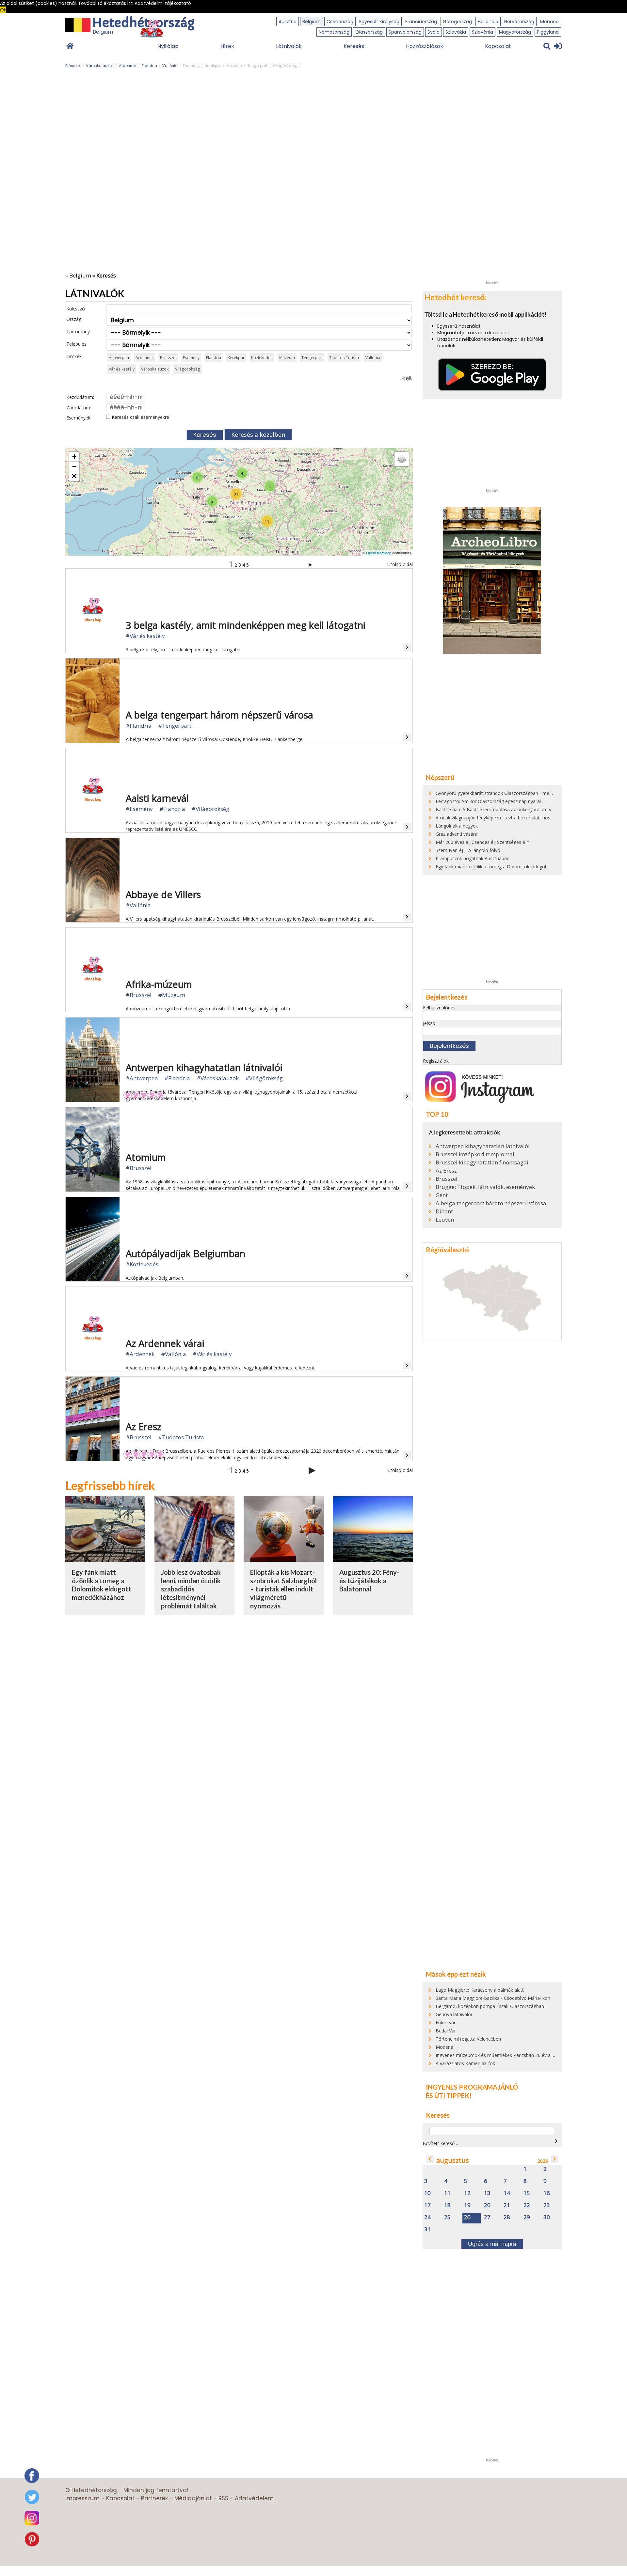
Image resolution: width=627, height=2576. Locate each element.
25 (447, 2217)
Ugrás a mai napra (492, 2244)
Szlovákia (456, 32)
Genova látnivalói (454, 2014)
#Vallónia (138, 905)
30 (547, 2217)
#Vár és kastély (145, 636)
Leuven (445, 1220)
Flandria (149, 66)
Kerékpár (213, 66)
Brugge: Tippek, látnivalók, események (485, 1187)
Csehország (340, 22)
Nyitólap (168, 46)
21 (507, 2205)
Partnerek (154, 2498)
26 (467, 2217)
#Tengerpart (175, 726)
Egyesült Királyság (379, 22)
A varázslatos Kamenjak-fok (465, 2063)
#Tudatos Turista (181, 1437)
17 (427, 2205)
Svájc (434, 32)
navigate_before (430, 2159)
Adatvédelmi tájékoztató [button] (163, 3)
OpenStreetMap (379, 553)
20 (487, 2205)
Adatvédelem (254, 2498)
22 (527, 2205)
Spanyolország (405, 32)
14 (507, 2193)
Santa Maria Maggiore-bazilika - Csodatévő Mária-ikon (493, 1998)
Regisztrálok (436, 1061)
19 (467, 2205)
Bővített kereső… (440, 2143)
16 (547, 2193)
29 (527, 2217)
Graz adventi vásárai (457, 834)
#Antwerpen (142, 1078)
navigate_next (556, 2141)
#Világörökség (210, 809)
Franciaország (421, 22)
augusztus (453, 2160)
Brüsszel (73, 66)
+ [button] (74, 457)
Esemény (191, 66)
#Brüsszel (139, 995)
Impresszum (82, 2498)
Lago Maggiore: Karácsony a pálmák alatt (480, 1990)
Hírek (227, 46)
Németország (334, 32)
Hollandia (488, 22)
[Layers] (402, 459)
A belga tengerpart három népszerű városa (491, 1203)
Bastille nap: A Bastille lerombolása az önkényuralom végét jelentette (509, 809)
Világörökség (285, 66)
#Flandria (139, 726)
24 (427, 2217)
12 (467, 2193)
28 (507, 2217)
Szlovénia (482, 32)
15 (527, 2193)
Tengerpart (257, 66)
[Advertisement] (492, 180)
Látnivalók (289, 46)
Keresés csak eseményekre (140, 417)
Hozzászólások (425, 46)
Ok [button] (3, 10)
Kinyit (406, 378)
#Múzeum (172, 995)
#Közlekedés (142, 1264)
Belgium (312, 22)
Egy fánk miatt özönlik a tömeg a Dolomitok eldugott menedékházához (102, 1585)
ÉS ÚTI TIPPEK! (449, 2095)
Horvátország (519, 22)
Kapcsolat (498, 46)
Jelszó (429, 1023)
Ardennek (128, 66)
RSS (223, 2498)
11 (447, 2193)
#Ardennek (140, 1354)
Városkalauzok (100, 66)
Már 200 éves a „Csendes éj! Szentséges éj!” (482, 842)
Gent (442, 1195)
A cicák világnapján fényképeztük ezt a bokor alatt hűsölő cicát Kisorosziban (516, 818)
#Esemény (139, 809)
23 (547, 2205)
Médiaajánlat (193, 2498)
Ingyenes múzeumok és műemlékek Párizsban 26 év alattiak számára (509, 2055)
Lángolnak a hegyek (457, 826)
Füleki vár (446, 2023)
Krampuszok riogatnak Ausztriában (473, 858)
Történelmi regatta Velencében (468, 2039)
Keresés (354, 46)
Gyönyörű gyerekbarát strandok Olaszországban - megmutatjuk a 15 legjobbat (519, 793)
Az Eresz (446, 1171)
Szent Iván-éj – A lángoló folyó (468, 850)
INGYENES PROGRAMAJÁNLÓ (472, 2087)
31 (427, 2229)
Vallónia (170, 66)
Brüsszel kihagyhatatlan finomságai (482, 1162)
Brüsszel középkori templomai (475, 1154)
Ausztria (288, 22)
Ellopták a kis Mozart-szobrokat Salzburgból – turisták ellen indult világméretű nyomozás (283, 1589)
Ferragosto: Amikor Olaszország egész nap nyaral (488, 801)
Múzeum (234, 66)
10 (427, 2193)
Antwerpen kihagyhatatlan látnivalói (483, 1146)
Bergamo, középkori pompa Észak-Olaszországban (490, 2006)
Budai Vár (446, 2031)
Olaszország (369, 32)
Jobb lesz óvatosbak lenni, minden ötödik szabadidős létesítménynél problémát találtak (191, 1589)
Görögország (457, 22)
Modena (444, 2047)
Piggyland (548, 32)
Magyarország (515, 32)
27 (487, 2217)
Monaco (549, 22)
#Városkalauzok (218, 1078)
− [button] (74, 466)
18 (447, 2205)
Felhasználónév (439, 1008)
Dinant (444, 1211)
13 (487, 2193)
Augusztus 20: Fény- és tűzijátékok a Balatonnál (369, 1580)
